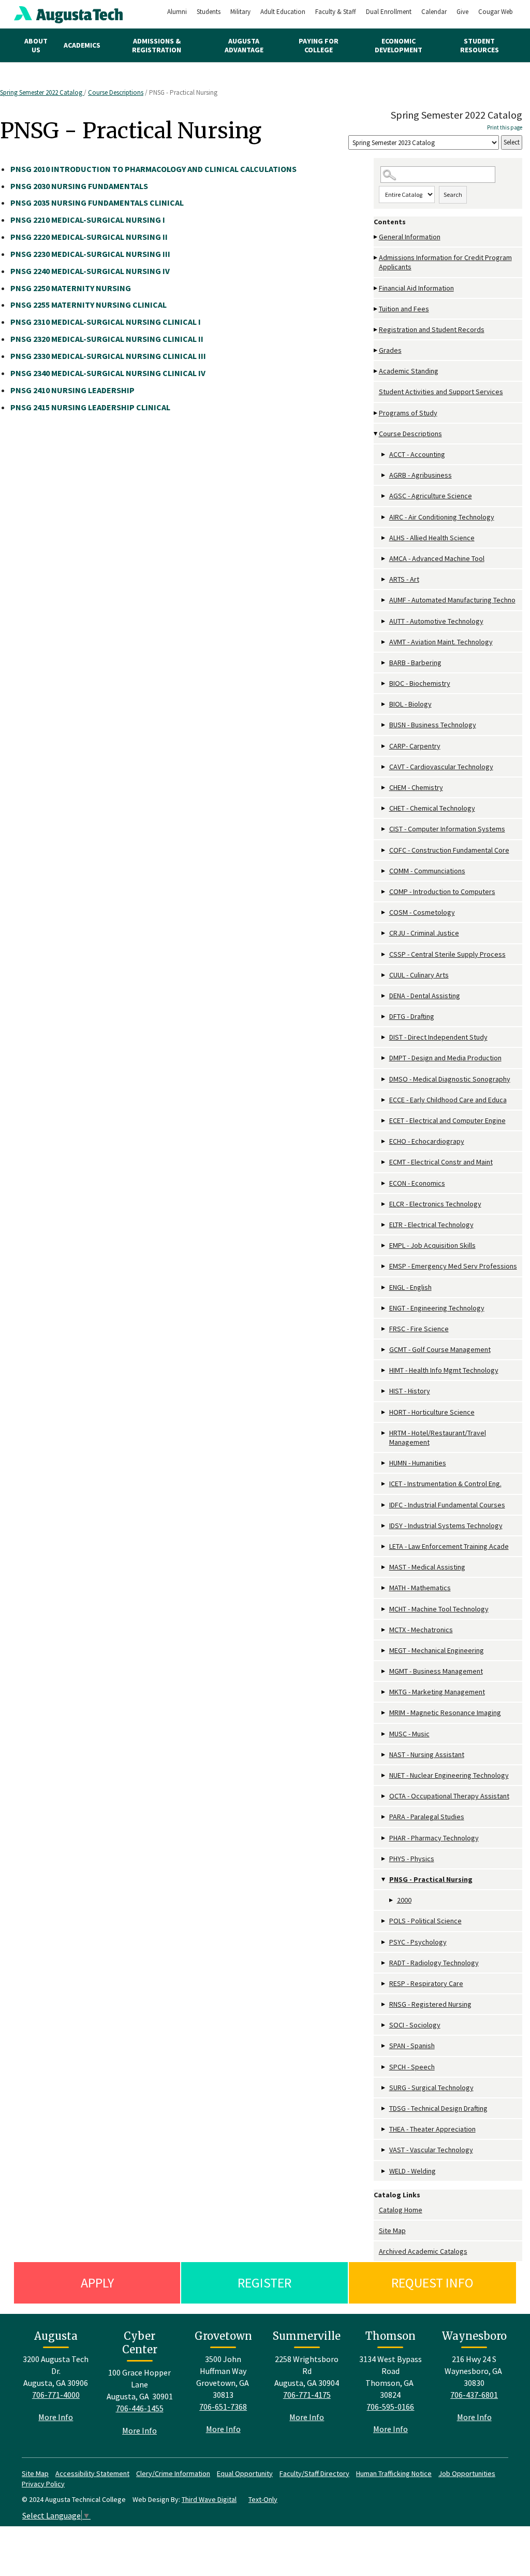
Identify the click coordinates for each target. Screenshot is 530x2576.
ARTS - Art (404, 579)
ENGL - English (410, 1287)
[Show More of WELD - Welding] (384, 2171)
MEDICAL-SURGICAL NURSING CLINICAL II (107, 339)
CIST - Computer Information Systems (447, 829)
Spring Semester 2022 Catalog (42, 92)
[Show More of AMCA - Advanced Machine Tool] (384, 559)
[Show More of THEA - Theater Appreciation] (384, 2129)
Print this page (505, 127)
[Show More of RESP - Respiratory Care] (384, 1984)
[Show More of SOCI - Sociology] (384, 2025)
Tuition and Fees (404, 309)
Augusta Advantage (244, 45)
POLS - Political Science (425, 1921)
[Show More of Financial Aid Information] (376, 288)
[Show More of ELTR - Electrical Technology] (384, 1225)
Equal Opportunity (245, 2473)
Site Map (392, 2230)
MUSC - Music (409, 1734)
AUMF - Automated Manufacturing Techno (452, 600)
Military (240, 12)
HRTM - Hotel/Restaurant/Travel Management (438, 1437)
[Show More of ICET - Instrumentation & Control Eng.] (384, 1484)
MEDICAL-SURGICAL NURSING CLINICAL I (106, 322)
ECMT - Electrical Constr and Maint (441, 1162)
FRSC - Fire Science (419, 1329)
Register (264, 2283)
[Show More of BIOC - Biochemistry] (384, 683)
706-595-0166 (390, 2407)
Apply (97, 2283)
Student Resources (480, 45)
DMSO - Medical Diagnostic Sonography (450, 1079)
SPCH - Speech (412, 2067)
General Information (410, 237)
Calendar (434, 12)
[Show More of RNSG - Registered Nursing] (384, 2004)
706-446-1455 (140, 2408)
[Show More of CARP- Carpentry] (384, 746)
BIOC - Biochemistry (420, 683)
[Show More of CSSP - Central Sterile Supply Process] (384, 954)
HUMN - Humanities (418, 1463)
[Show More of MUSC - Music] (384, 1734)
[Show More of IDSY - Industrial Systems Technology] (384, 1526)
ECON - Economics (417, 1183)
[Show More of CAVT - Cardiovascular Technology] (384, 767)
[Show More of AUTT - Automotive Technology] (384, 621)
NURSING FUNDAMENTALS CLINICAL (97, 203)
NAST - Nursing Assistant (427, 1754)
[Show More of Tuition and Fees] (376, 309)
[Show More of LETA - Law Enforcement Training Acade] (384, 1546)
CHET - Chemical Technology (432, 808)
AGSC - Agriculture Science (431, 496)
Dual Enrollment (389, 12)
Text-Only (263, 2499)
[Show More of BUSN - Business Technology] (384, 725)
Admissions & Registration (157, 45)
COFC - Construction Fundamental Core (449, 850)
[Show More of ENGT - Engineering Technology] (384, 1308)
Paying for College (319, 45)
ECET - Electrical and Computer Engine (447, 1120)
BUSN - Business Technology (433, 725)
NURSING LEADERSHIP (72, 390)
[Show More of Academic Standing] (376, 371)
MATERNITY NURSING (71, 288)
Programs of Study (408, 413)
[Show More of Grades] (376, 350)
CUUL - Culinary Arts (419, 975)
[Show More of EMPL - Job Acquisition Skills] (384, 1246)
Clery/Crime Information (173, 2473)
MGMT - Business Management (436, 1671)
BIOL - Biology (410, 704)
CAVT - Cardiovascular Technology (441, 767)
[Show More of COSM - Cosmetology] (384, 912)
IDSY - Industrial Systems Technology (446, 1526)
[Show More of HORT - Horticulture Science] (384, 1412)
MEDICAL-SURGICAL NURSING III (90, 254)
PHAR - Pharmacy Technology (434, 1838)
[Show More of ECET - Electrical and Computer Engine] (384, 1121)
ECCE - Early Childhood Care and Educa (448, 1100)
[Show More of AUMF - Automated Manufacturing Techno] (384, 600)
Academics (82, 45)
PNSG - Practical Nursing (431, 1879)
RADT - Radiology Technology (434, 1963)
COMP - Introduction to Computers (442, 891)
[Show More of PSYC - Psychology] (384, 1942)
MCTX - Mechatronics (421, 1630)
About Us (36, 45)
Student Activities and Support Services (441, 392)
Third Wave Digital (209, 2499)
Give (462, 12)
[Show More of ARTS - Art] (384, 579)
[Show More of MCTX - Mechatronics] (384, 1630)
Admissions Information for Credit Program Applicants (445, 262)
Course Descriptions (116, 92)
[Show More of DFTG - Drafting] (384, 1017)
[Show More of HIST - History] (384, 1391)
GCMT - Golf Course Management (440, 1349)
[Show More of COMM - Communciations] (384, 871)
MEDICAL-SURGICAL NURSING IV (90, 271)
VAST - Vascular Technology (431, 2150)
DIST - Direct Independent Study (438, 1037)
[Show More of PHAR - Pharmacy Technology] (384, 1838)
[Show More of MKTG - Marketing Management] (384, 1692)
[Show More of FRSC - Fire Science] (384, 1329)
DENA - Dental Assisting (425, 996)
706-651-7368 (223, 2407)
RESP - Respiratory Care (426, 1983)
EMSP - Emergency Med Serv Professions (453, 1266)
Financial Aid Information (416, 288)
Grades (390, 350)
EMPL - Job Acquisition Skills (432, 1245)
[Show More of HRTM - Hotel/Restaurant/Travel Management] (384, 1433)
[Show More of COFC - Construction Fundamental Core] (384, 850)
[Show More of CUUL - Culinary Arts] (384, 975)
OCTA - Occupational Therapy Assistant (449, 1796)
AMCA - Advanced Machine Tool (437, 558)
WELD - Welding (413, 2171)
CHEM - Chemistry (416, 787)
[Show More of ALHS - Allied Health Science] (384, 538)
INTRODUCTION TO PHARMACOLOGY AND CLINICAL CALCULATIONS (153, 169)
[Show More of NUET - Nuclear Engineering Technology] (384, 1775)
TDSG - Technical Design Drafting (438, 2108)
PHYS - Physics (412, 1859)
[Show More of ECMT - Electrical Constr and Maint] (384, 1162)
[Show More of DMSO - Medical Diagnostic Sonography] (384, 1079)
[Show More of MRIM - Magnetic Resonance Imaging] (384, 1713)
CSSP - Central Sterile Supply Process (447, 954)
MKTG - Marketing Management (437, 1692)
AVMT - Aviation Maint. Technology (441, 642)
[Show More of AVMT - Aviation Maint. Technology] (384, 642)
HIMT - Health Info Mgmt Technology (444, 1370)
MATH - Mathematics (420, 1588)
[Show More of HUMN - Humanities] (384, 1463)
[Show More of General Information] (376, 237)
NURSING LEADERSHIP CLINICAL (90, 407)
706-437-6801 (474, 2395)
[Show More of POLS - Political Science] (384, 1921)
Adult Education (283, 12)
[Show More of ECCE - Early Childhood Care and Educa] (384, 1100)
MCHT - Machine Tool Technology (439, 1609)
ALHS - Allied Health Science (432, 538)
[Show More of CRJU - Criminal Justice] (384, 933)
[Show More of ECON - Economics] (384, 1183)
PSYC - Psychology (418, 1942)
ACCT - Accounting (417, 454)
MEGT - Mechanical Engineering (437, 1650)
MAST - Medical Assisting (427, 1567)
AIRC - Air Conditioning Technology (442, 517)
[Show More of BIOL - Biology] (384, 704)
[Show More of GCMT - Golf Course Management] (384, 1350)
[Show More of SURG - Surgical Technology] (384, 2088)
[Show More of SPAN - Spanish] (384, 2046)
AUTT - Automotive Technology (436, 621)
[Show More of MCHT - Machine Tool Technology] (384, 1609)
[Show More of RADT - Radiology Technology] (384, 1963)
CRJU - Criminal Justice (424, 933)
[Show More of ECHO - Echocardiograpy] (384, 1141)
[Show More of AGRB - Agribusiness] (384, 475)
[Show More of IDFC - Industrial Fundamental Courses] (384, 1505)
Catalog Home (401, 2210)
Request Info (432, 2283)
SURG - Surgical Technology (431, 2088)
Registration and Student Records (432, 329)
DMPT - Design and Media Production (445, 1058)
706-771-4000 (56, 2395)
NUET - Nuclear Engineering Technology (449, 1775)
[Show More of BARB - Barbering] (384, 663)
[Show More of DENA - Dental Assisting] (384, 996)
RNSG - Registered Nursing (430, 2004)
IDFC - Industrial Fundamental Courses (447, 1505)
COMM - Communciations (427, 871)
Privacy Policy (43, 2484)
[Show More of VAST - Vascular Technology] (384, 2150)
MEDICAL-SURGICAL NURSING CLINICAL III (108, 356)
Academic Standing (409, 371)
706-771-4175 (307, 2395)
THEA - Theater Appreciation (432, 2129)
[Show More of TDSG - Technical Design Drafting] (384, 2109)
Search (453, 195)
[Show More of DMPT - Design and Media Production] (384, 1058)
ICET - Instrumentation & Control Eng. (445, 1484)
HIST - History (410, 1391)
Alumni (177, 12)
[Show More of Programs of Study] (376, 413)
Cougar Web (496, 12)
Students (209, 12)
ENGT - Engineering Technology (437, 1308)
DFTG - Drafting (412, 1016)
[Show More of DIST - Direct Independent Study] (384, 1037)
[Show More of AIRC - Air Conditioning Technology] (384, 517)
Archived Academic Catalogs (423, 2251)
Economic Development (399, 45)
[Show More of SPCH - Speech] (384, 2067)
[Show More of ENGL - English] (384, 1287)
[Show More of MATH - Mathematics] (384, 1588)
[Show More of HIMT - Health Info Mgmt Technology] (384, 1370)
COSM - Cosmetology (422, 912)
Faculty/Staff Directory (314, 2473)
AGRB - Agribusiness (421, 475)
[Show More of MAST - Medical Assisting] (384, 1567)
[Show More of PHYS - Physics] (384, 1859)
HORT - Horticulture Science (432, 1412)
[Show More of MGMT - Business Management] (384, 1671)
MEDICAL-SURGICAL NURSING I (88, 220)
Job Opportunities (467, 2473)
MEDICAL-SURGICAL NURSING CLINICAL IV (108, 373)
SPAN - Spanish (412, 2046)
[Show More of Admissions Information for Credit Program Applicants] (376, 258)
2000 (404, 1900)
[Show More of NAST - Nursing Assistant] (384, 1755)
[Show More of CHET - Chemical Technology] (384, 808)
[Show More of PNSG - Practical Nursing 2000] (384, 1880)
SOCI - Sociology (415, 2025)
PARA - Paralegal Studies (427, 1817)
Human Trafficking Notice (394, 2473)
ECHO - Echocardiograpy (427, 1141)
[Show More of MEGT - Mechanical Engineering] (384, 1651)
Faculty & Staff (336, 12)
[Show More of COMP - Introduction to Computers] (384, 892)
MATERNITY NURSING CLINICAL (89, 305)
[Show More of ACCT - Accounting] (384, 455)
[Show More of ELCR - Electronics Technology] (384, 1204)
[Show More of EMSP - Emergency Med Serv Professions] (384, 1266)
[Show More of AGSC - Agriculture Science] (384, 496)
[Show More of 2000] (392, 1900)
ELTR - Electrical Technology (431, 1225)
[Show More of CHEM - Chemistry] (384, 788)
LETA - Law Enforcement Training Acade (449, 1546)
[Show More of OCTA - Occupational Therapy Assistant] (384, 1796)
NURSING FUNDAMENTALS (79, 186)
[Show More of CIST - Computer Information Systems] (384, 829)
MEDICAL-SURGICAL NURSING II (89, 237)
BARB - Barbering (415, 663)
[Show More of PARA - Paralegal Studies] (384, 1817)
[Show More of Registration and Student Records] (376, 330)
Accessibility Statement (92, 2473)
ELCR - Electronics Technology (435, 1204)
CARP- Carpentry (415, 746)
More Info (56, 2417)
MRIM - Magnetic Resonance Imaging (445, 1712)
